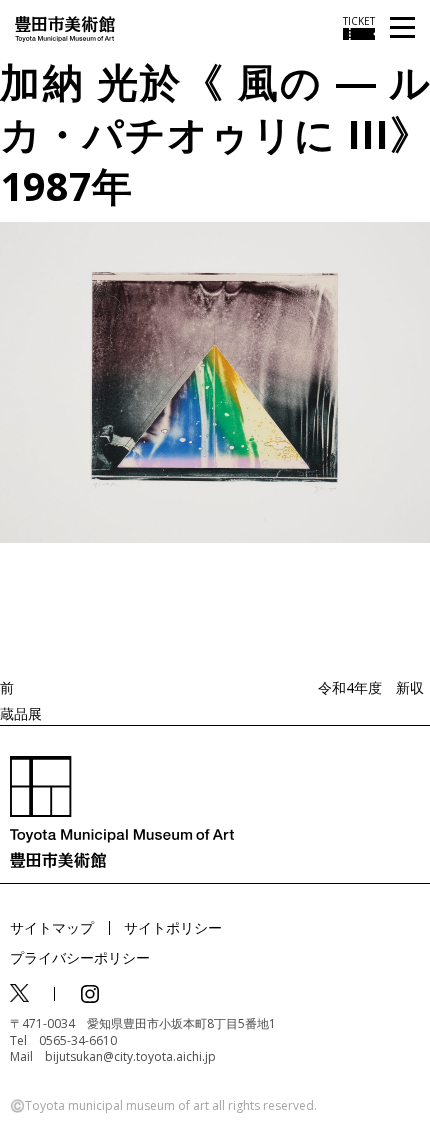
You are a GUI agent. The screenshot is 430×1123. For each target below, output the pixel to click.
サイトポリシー (173, 927)
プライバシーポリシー (80, 957)
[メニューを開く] (402, 28)
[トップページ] (65, 27)
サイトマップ (52, 927)
